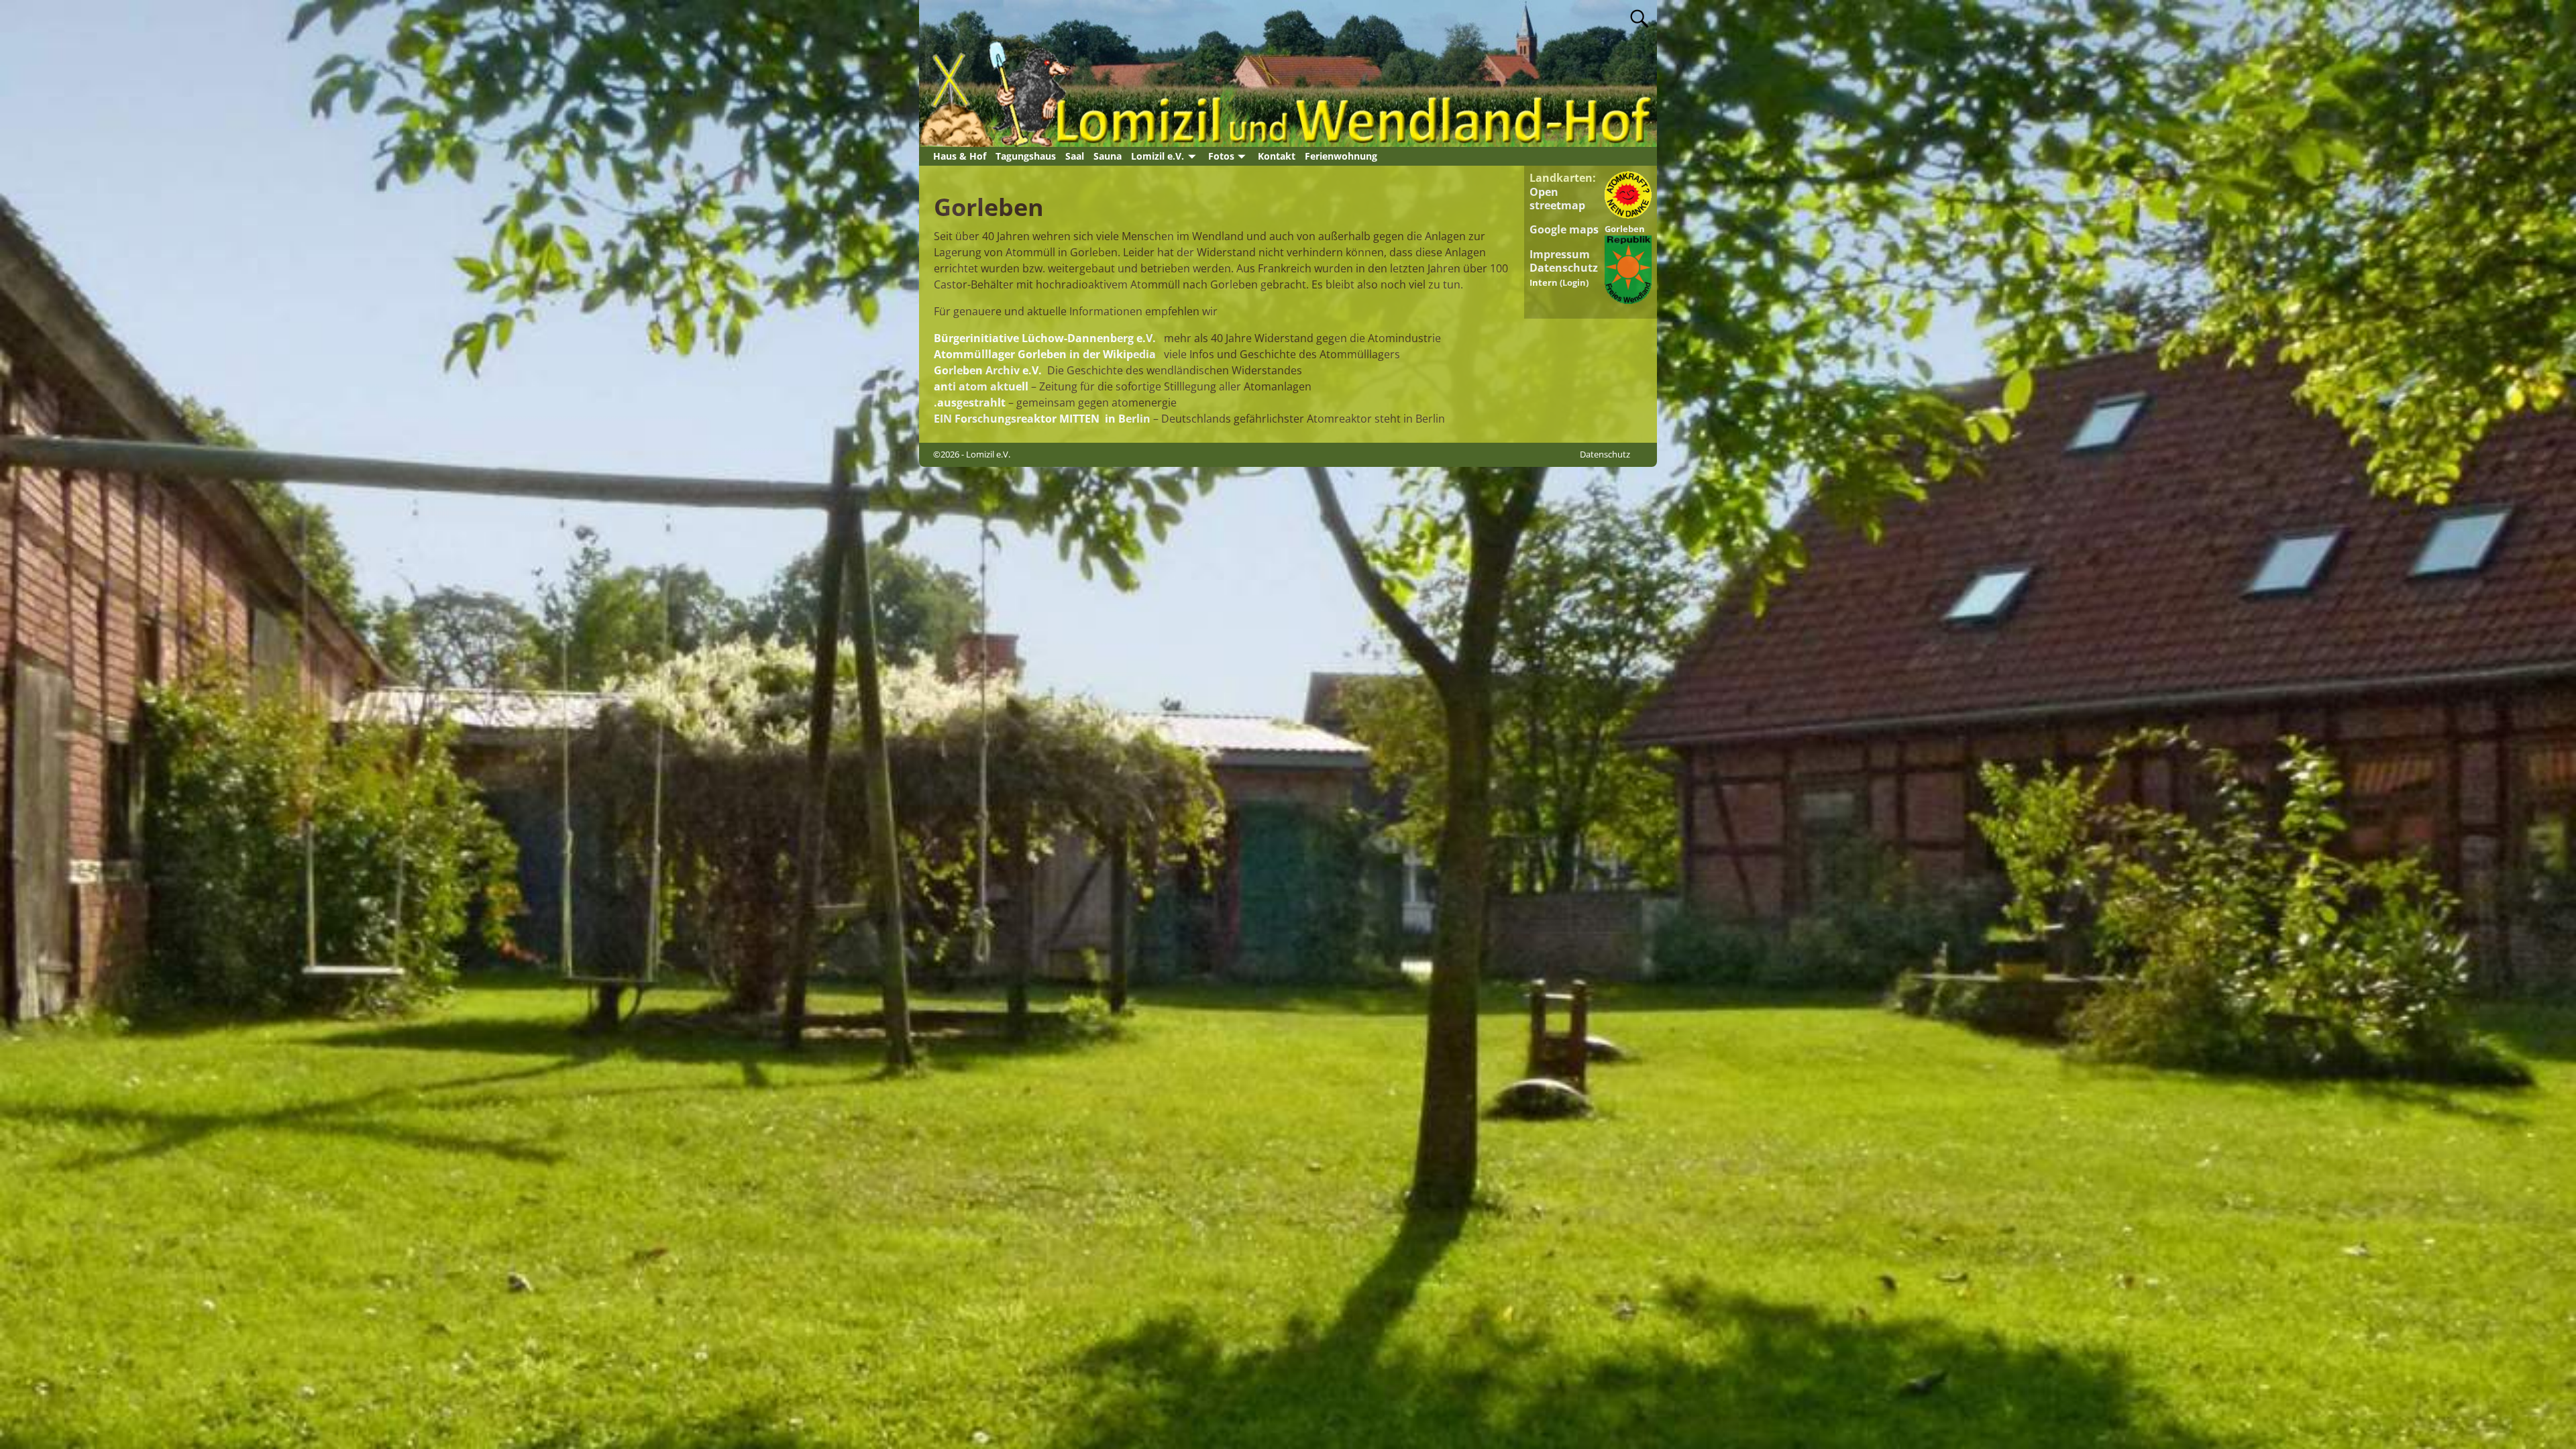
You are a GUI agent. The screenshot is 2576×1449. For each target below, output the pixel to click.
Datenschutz (1564, 268)
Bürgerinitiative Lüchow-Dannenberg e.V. (1045, 338)
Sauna (1108, 156)
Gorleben (1625, 229)
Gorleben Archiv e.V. (988, 370)
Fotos (1221, 156)
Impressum (1560, 254)
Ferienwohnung (1341, 156)
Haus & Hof (960, 156)
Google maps (1564, 229)
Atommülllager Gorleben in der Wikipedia (1045, 354)
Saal (1075, 156)
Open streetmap (1557, 199)
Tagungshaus (1026, 156)
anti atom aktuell (981, 386)
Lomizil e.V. (1158, 156)
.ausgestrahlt (970, 402)
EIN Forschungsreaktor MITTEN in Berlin (1042, 419)
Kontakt (1277, 156)
